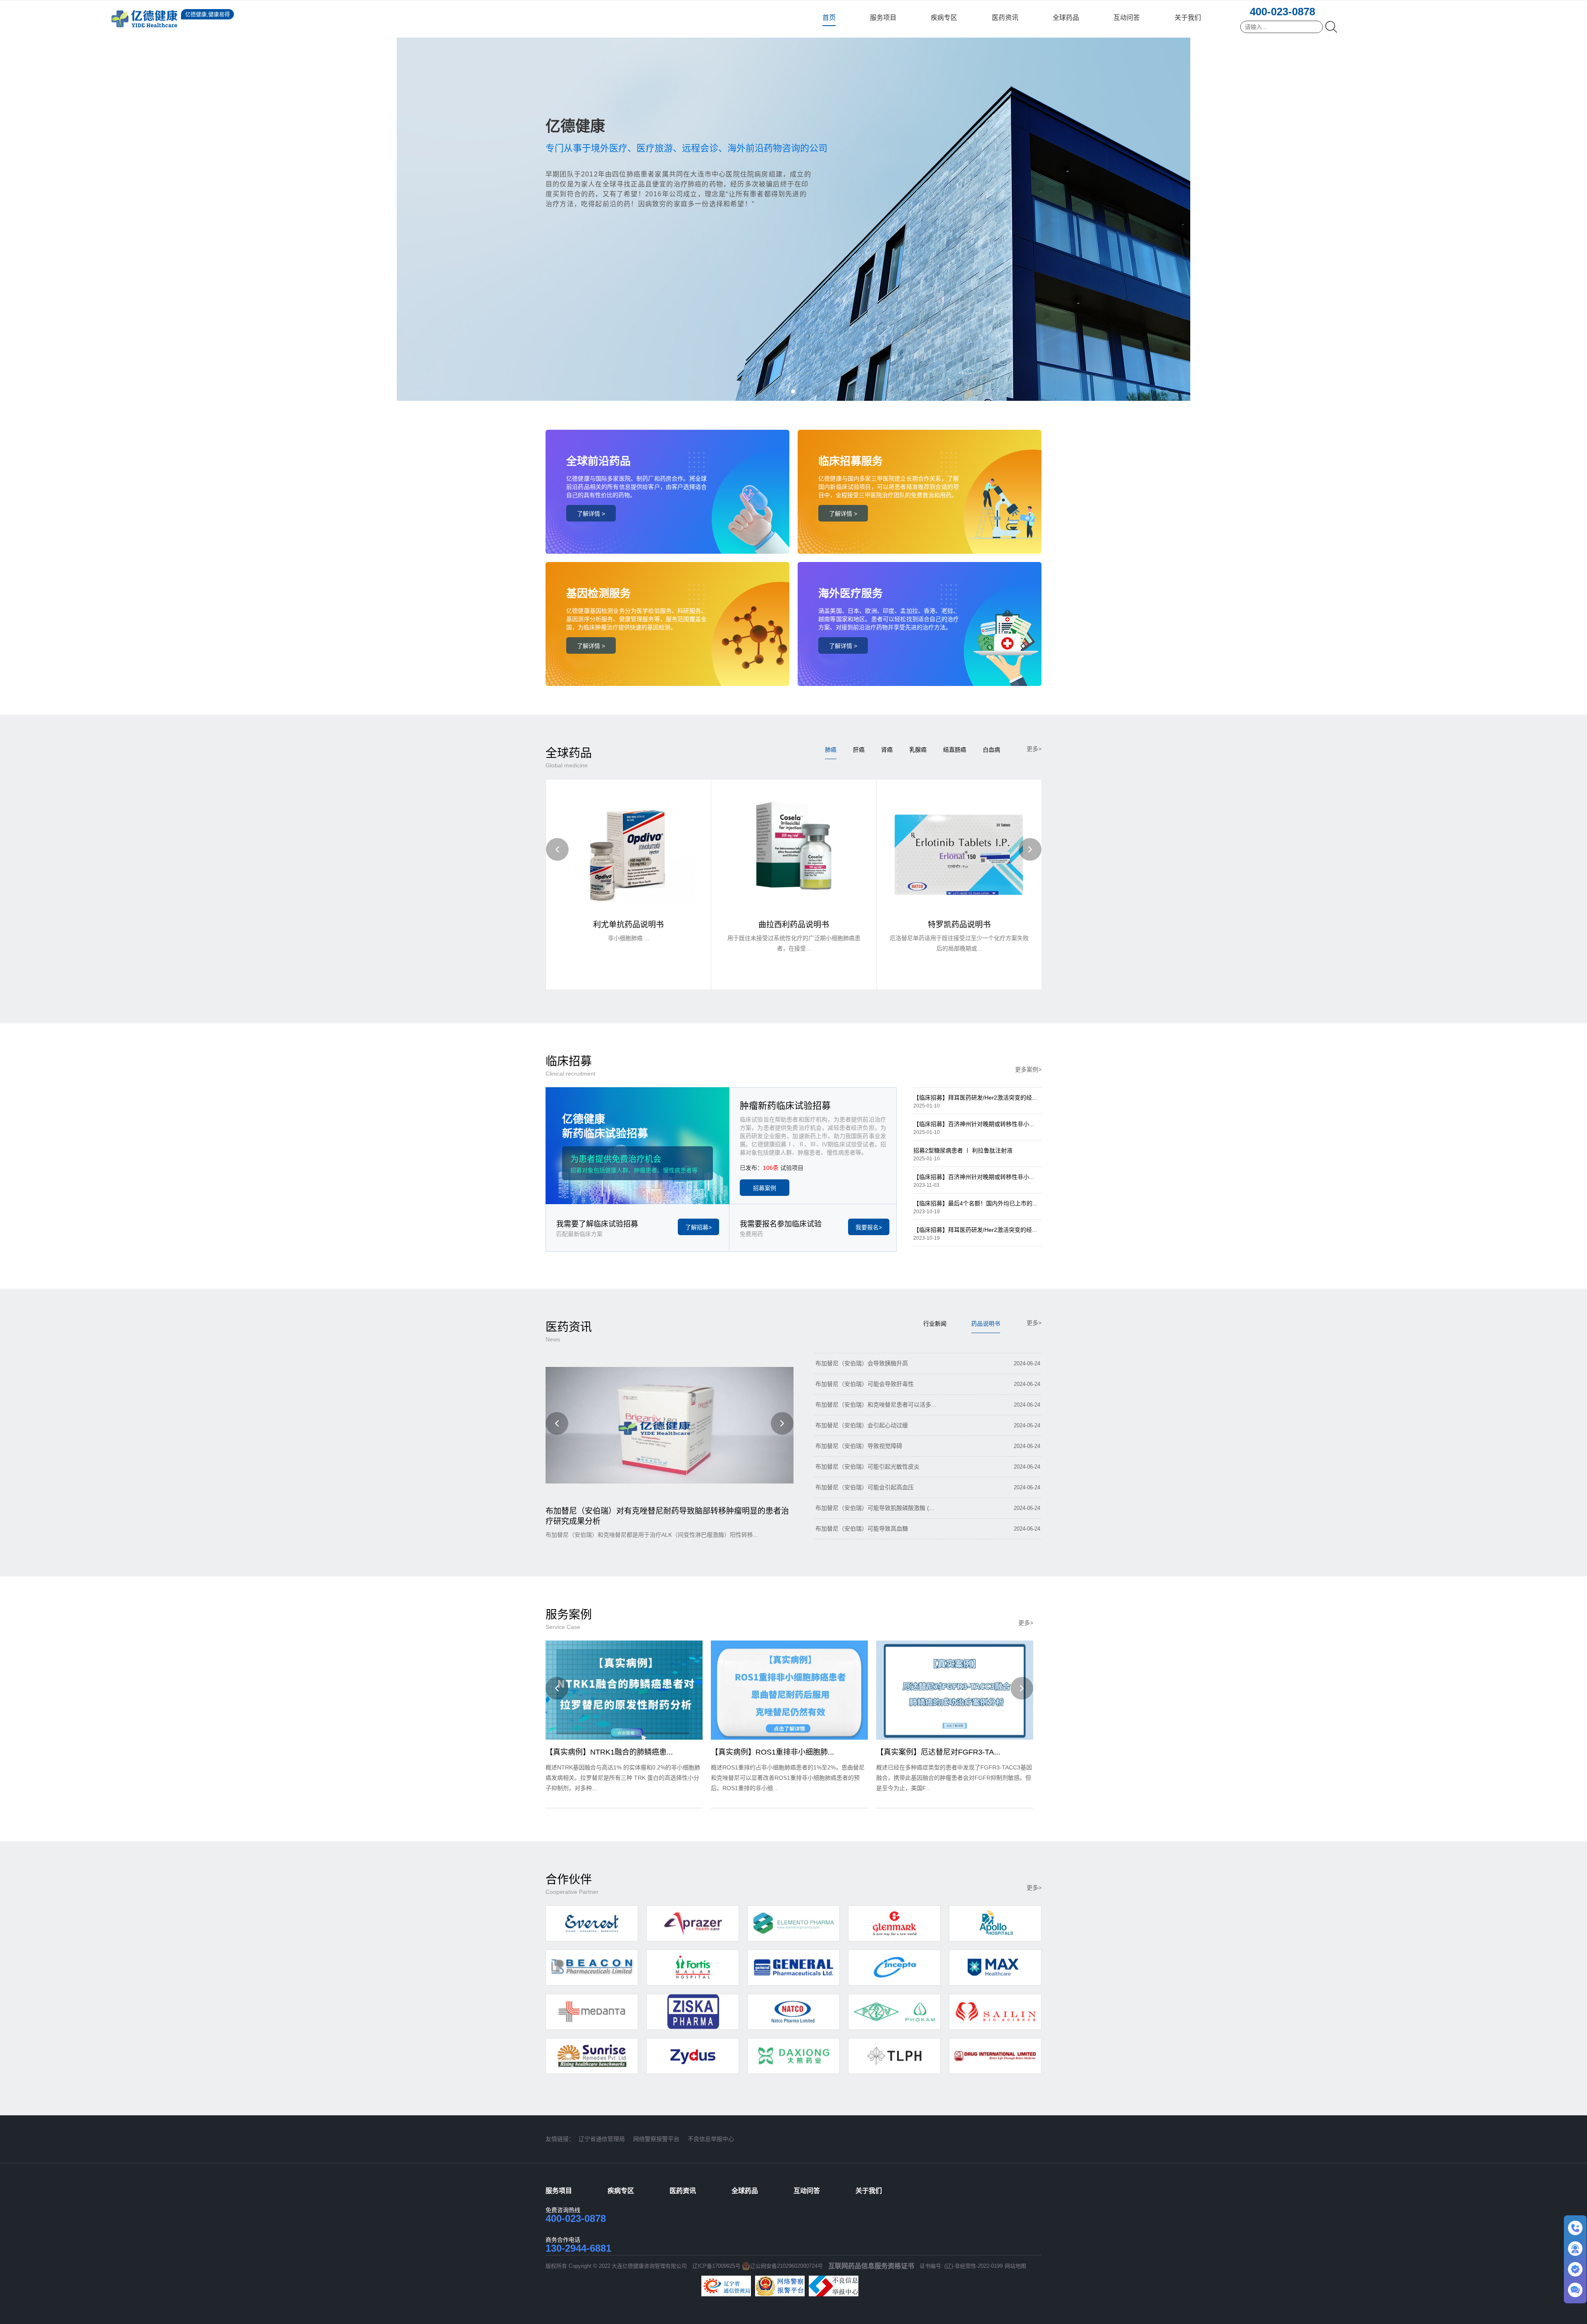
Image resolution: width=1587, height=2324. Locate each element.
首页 (829, 18)
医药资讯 (1005, 18)
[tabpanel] (793, 200)
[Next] (1030, 849)
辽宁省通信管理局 (602, 2139)
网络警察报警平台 (656, 2139)
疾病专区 (944, 18)
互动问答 (1127, 18)
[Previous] (557, 849)
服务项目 (883, 18)
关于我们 (1188, 18)
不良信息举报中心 (711, 2139)
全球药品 (1066, 18)
